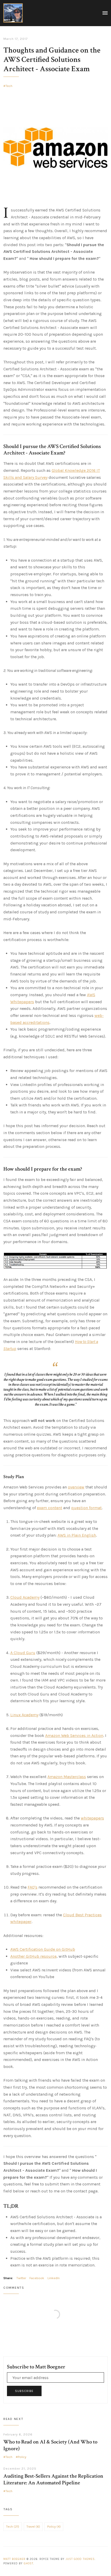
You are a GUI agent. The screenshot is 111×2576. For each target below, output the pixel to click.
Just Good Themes (80, 2559)
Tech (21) (13, 2527)
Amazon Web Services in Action (74, 1735)
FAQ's (33, 1887)
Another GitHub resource (33, 1956)
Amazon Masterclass (67, 1777)
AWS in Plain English (77, 1535)
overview (76, 1487)
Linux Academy (24, 1715)
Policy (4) (54, 2527)
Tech (9, 86)
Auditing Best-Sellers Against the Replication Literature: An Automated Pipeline (53, 2479)
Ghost (29, 2563)
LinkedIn (54, 2278)
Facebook (37, 2278)
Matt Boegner (14, 2559)
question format (86, 1508)
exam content (50, 1508)
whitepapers (92, 1818)
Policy (22, 2457)
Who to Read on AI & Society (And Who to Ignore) (50, 2445)
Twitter (21, 2278)
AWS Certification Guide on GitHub (43, 1949)
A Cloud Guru (23, 1653)
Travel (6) (33, 2527)
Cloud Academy (25, 1597)
